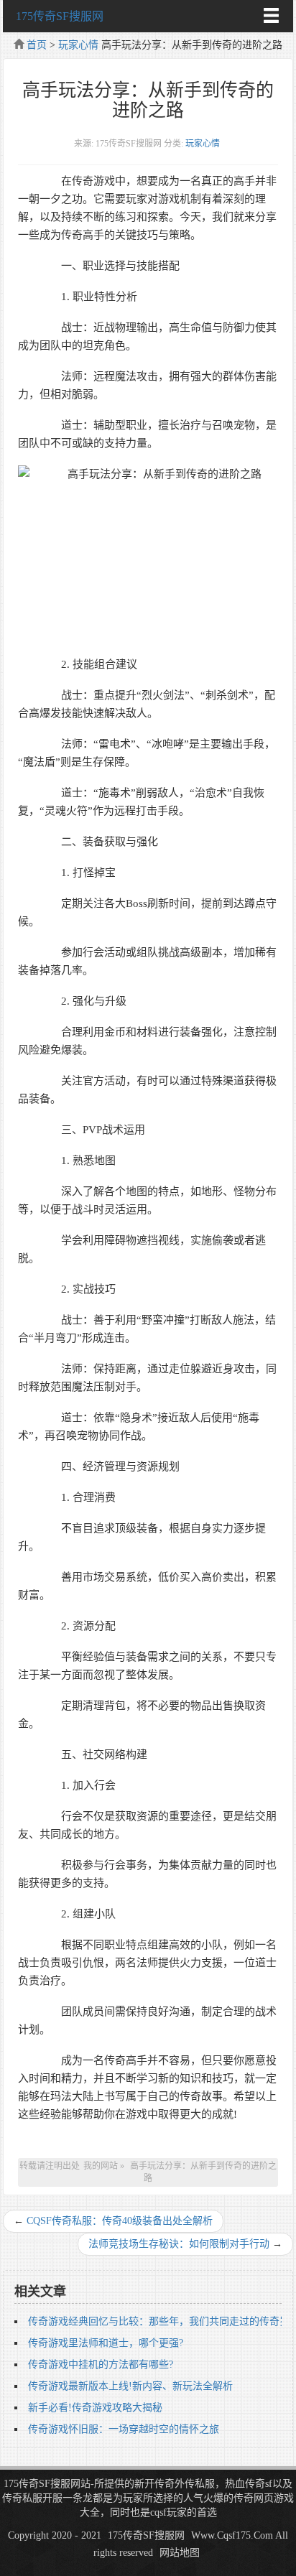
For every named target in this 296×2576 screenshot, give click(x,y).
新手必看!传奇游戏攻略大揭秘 (95, 2408)
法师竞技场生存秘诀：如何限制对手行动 (179, 2244)
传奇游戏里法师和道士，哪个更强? (106, 2343)
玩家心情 (78, 45)
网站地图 (180, 2553)
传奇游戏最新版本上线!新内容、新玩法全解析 (130, 2386)
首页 (37, 45)
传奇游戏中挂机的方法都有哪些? (101, 2365)
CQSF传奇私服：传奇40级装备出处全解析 (120, 2221)
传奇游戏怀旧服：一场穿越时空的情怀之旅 (124, 2429)
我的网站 (101, 2166)
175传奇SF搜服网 (60, 16)
